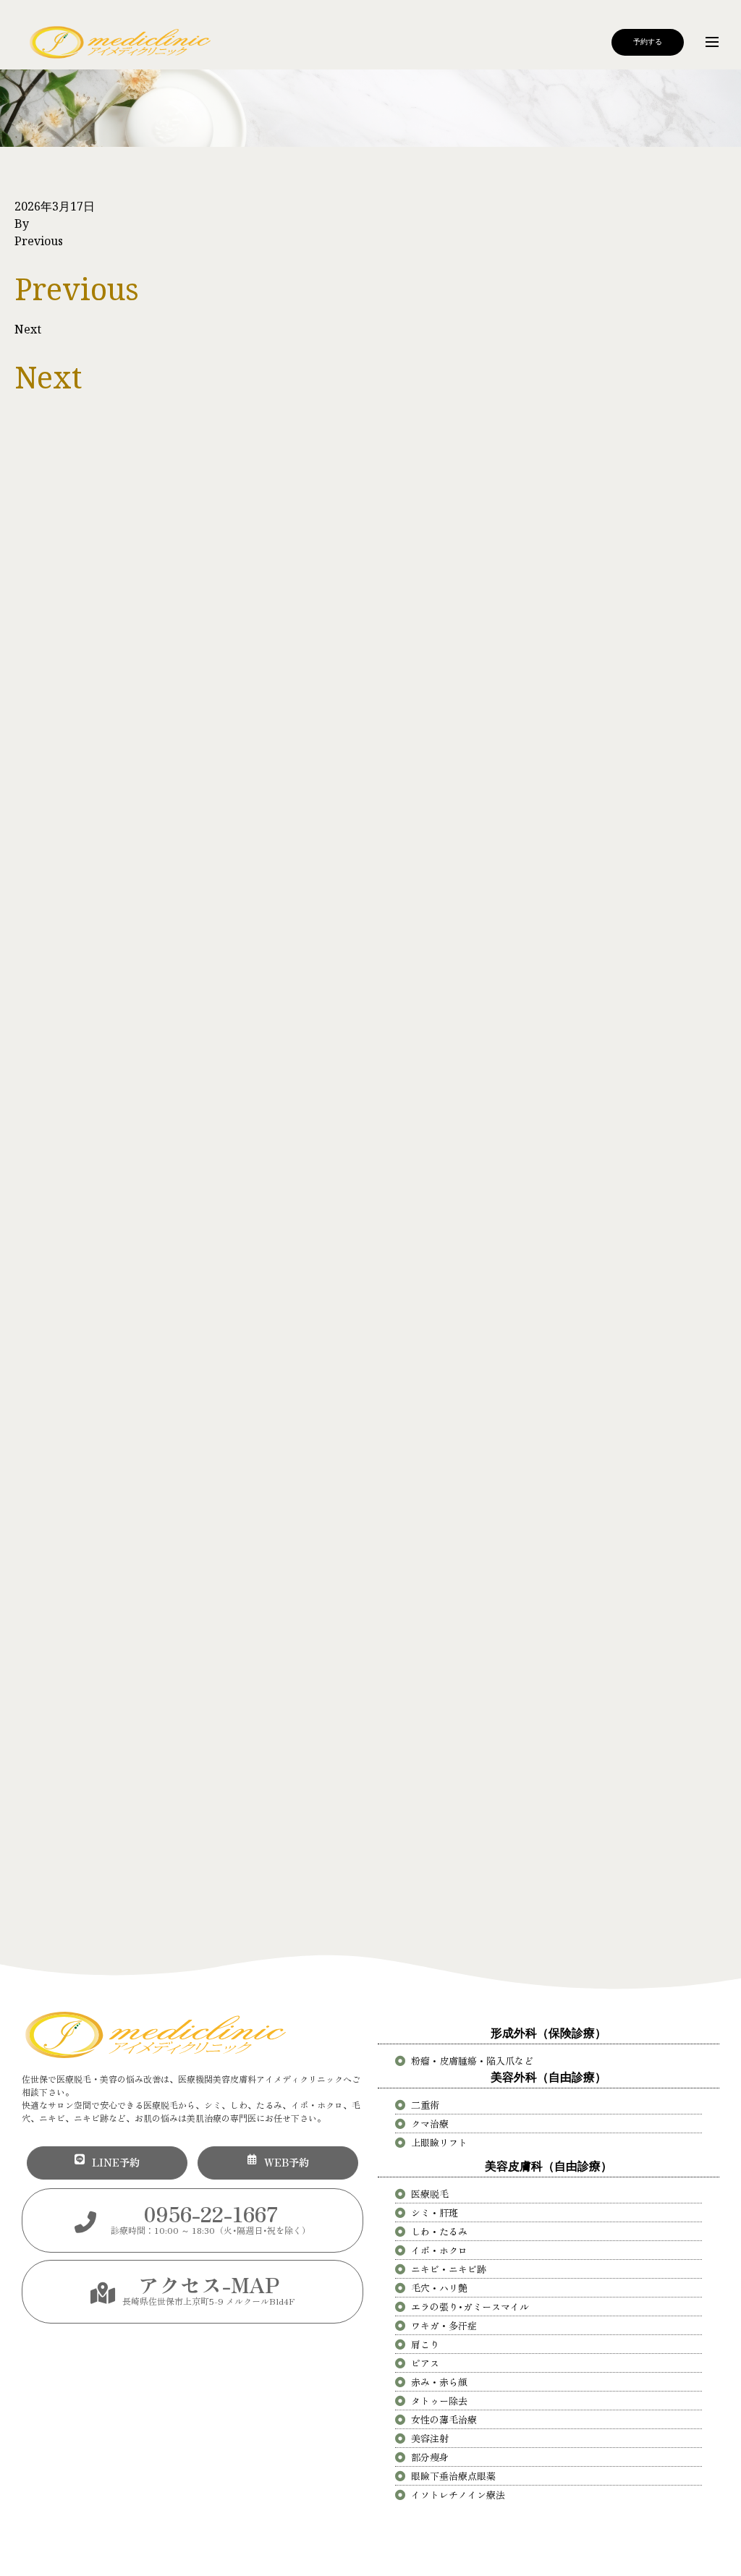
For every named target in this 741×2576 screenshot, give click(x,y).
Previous (39, 241)
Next (28, 329)
